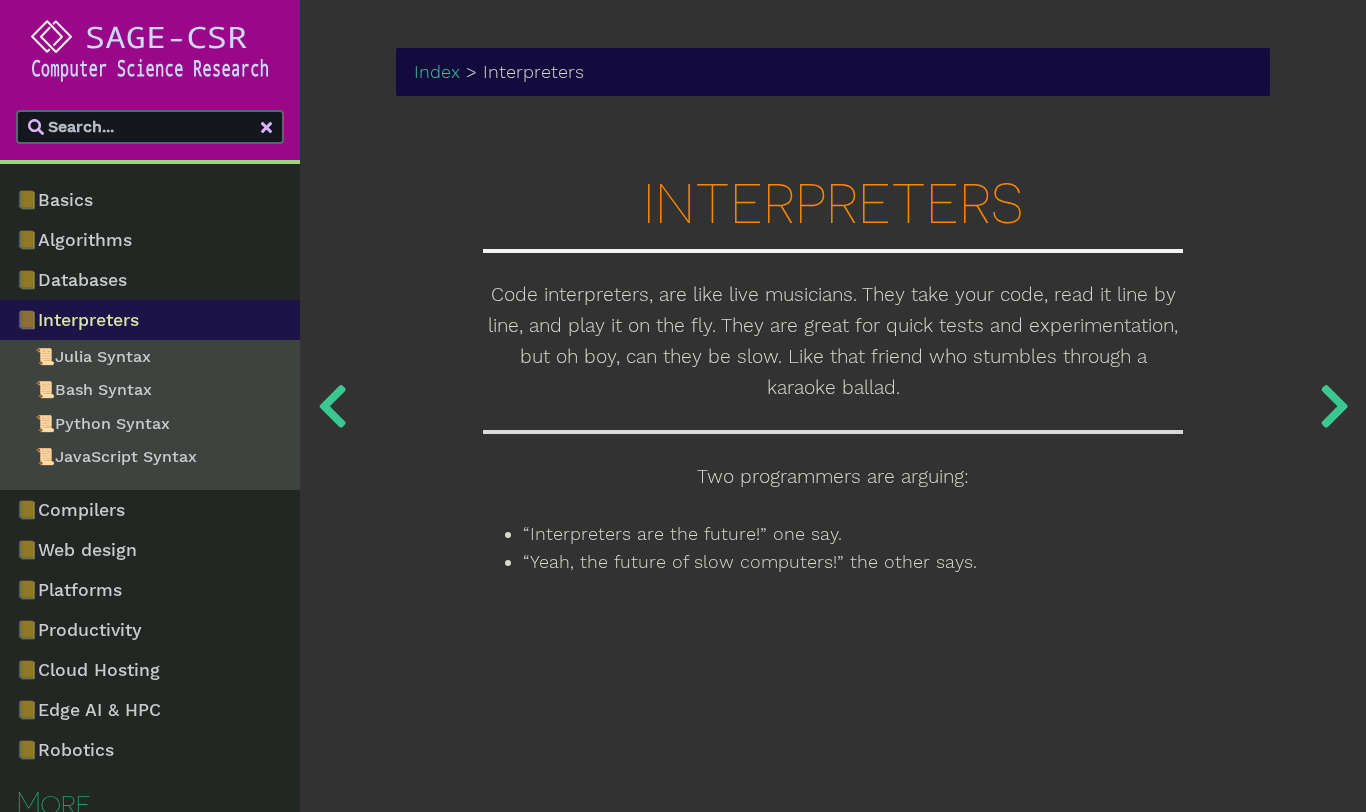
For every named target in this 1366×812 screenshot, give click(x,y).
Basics (54, 200)
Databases (71, 280)
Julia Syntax (93, 356)
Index (437, 72)
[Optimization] (332, 406)
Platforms (69, 590)
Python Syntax (102, 423)
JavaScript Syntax (116, 456)
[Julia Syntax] (1334, 406)
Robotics (65, 750)
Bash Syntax (93, 389)
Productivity (79, 630)
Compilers (70, 510)
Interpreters (77, 320)
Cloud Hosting (88, 670)
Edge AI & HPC (88, 710)
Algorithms (74, 240)
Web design (76, 550)
